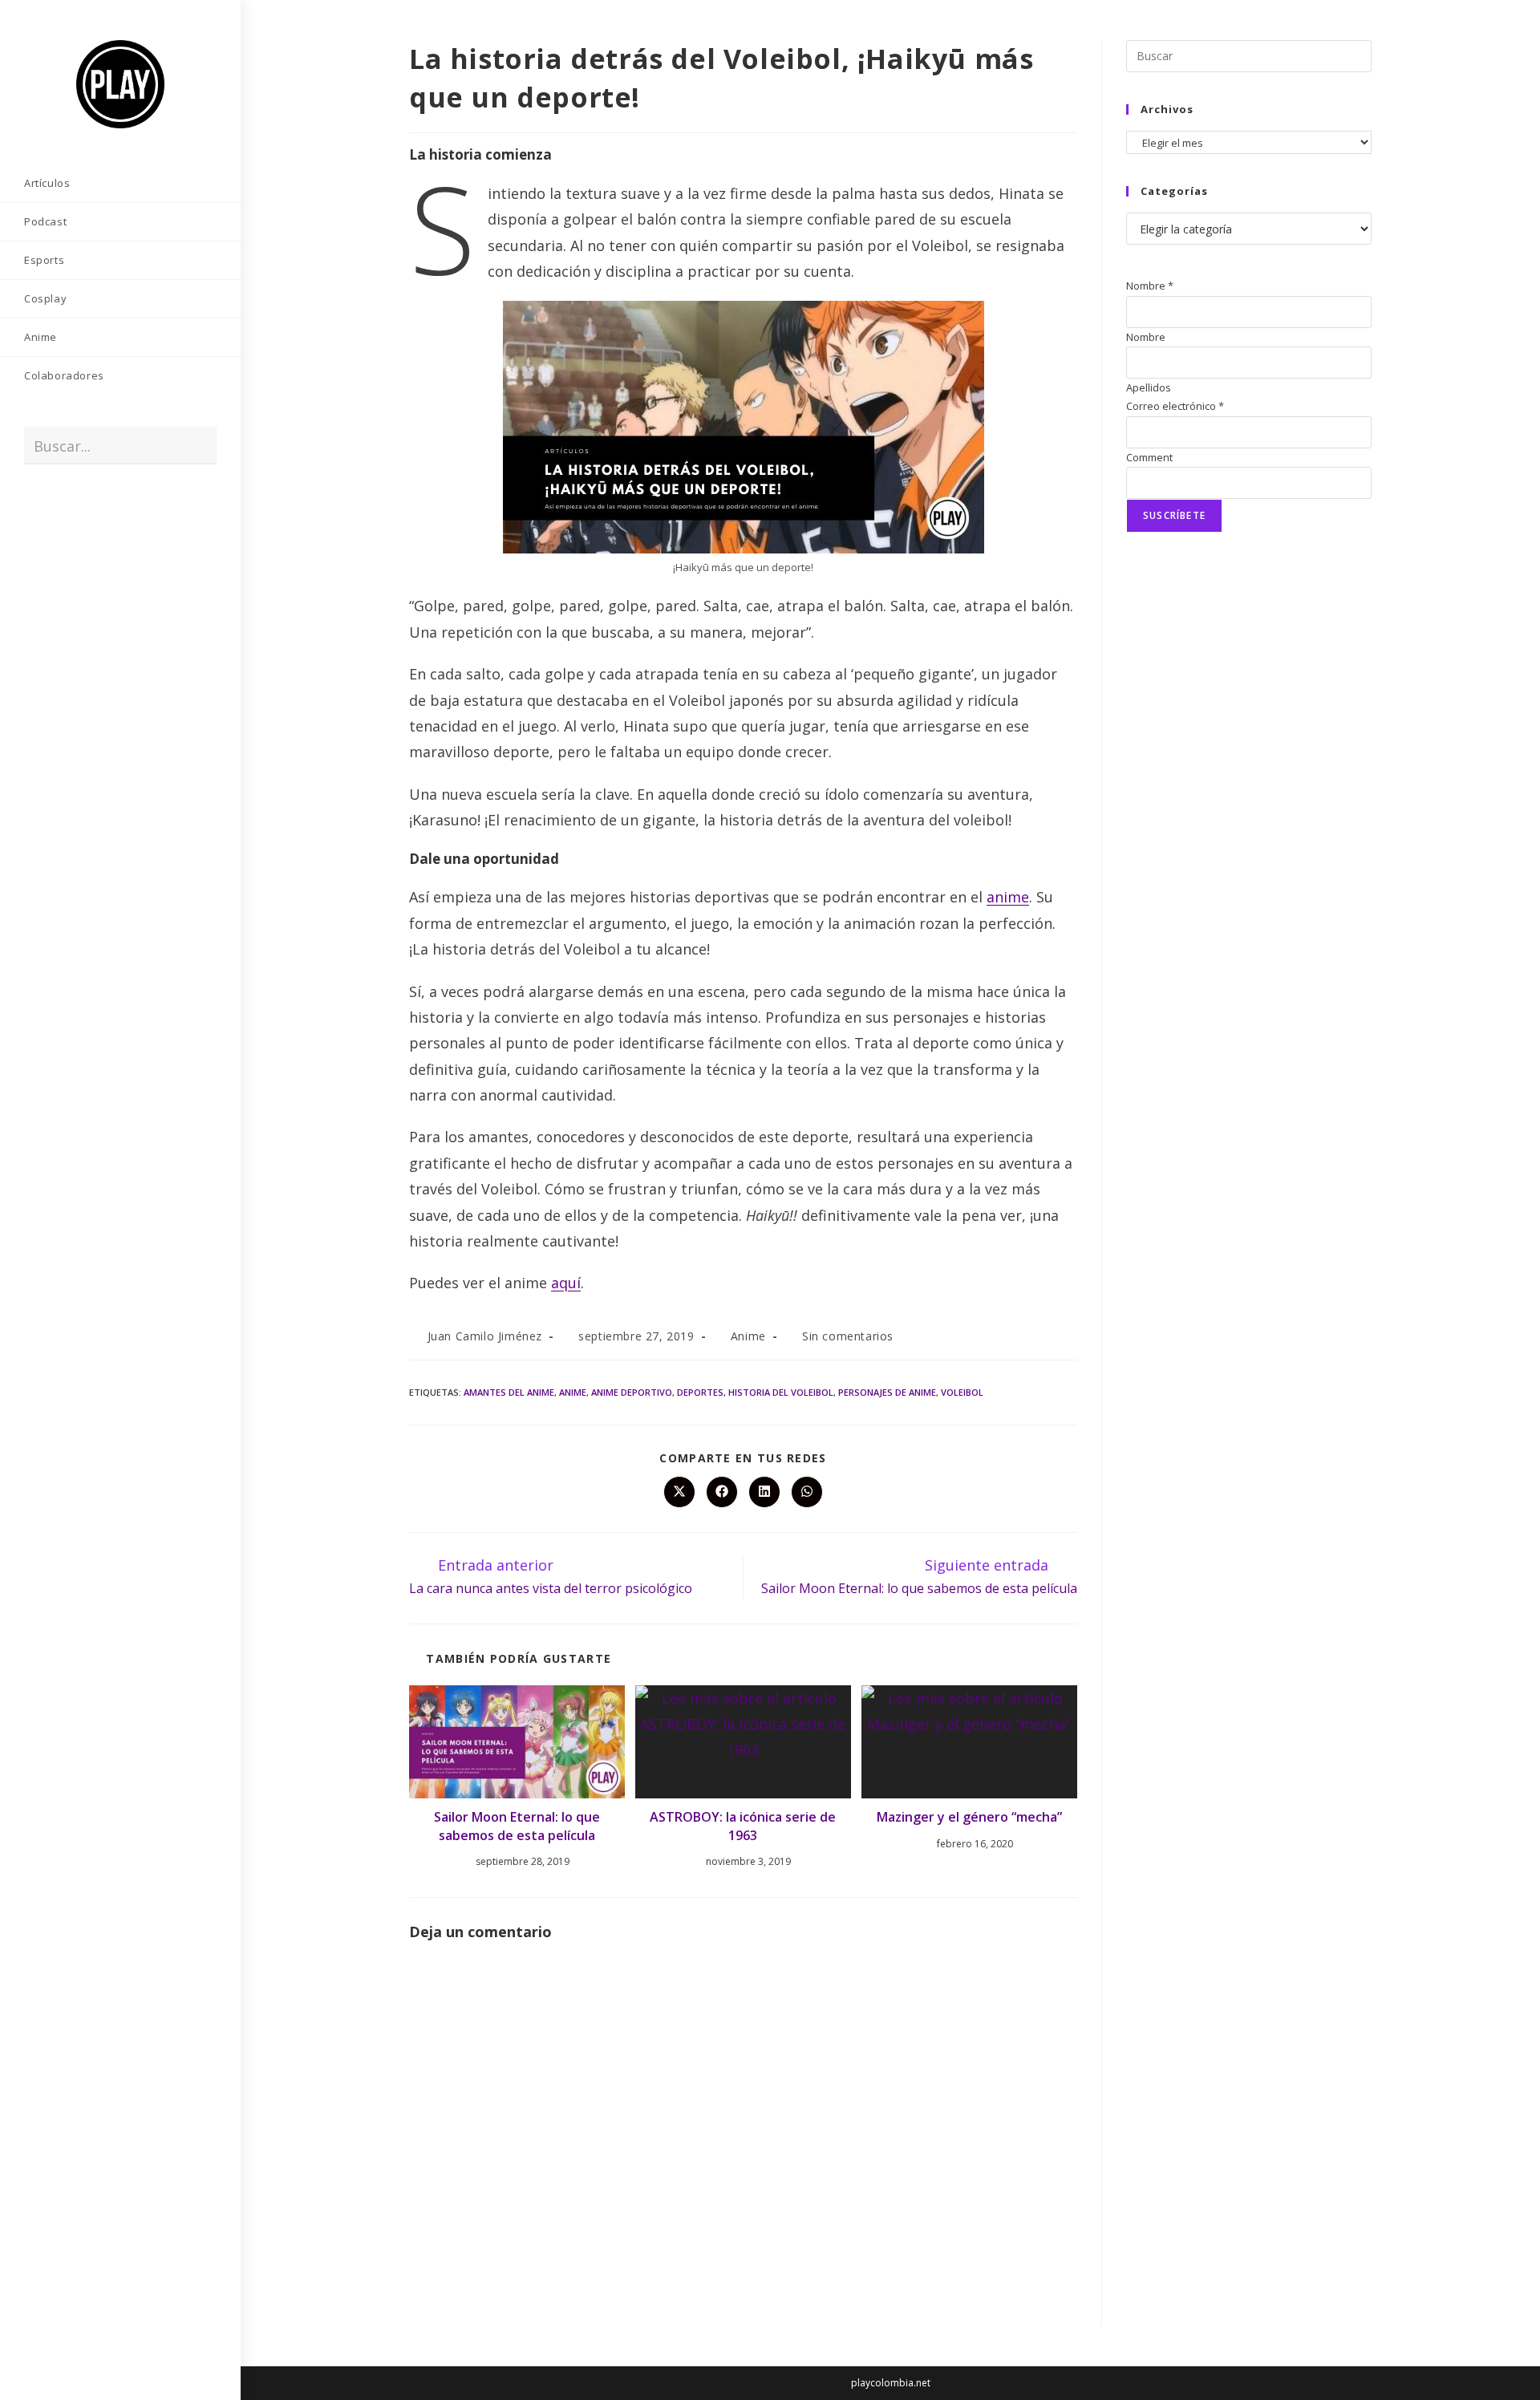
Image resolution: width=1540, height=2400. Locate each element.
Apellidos (1149, 387)
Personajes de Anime (887, 1392)
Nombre (1150, 286)
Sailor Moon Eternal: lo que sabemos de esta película (517, 1826)
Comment (1149, 457)
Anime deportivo (632, 1392)
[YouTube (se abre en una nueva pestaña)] (108, 510)
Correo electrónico (1175, 406)
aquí (566, 1283)
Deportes (700, 1392)
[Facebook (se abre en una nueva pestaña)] (60, 510)
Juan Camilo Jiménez (485, 1336)
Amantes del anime (509, 1392)
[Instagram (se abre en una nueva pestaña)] (84, 510)
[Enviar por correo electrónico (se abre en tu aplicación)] (132, 510)
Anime (748, 1336)
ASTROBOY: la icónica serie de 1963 (743, 1826)
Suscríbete (1174, 515)
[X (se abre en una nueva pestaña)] (36, 510)
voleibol (962, 1392)
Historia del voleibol (781, 1392)
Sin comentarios (848, 1336)
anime (1008, 897)
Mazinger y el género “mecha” (969, 1817)
